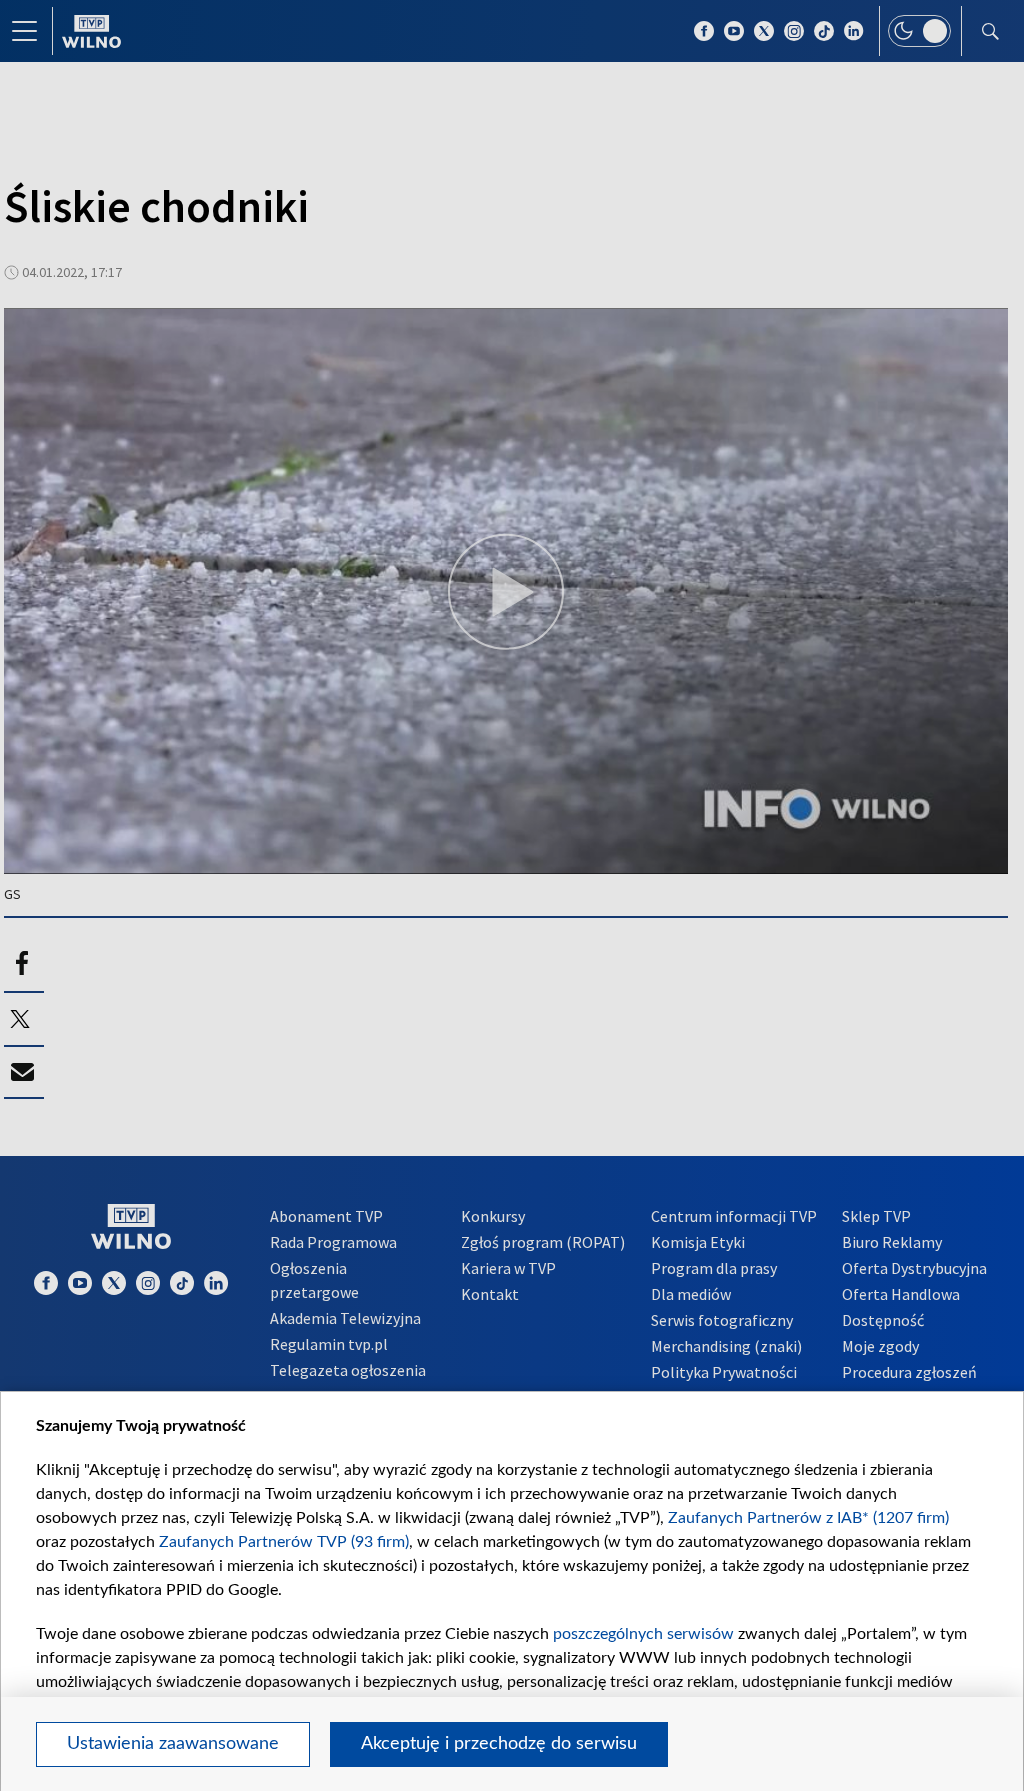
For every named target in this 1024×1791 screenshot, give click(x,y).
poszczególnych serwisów (643, 1634)
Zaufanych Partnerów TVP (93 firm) (284, 1542)
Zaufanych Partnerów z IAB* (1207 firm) (808, 1518)
